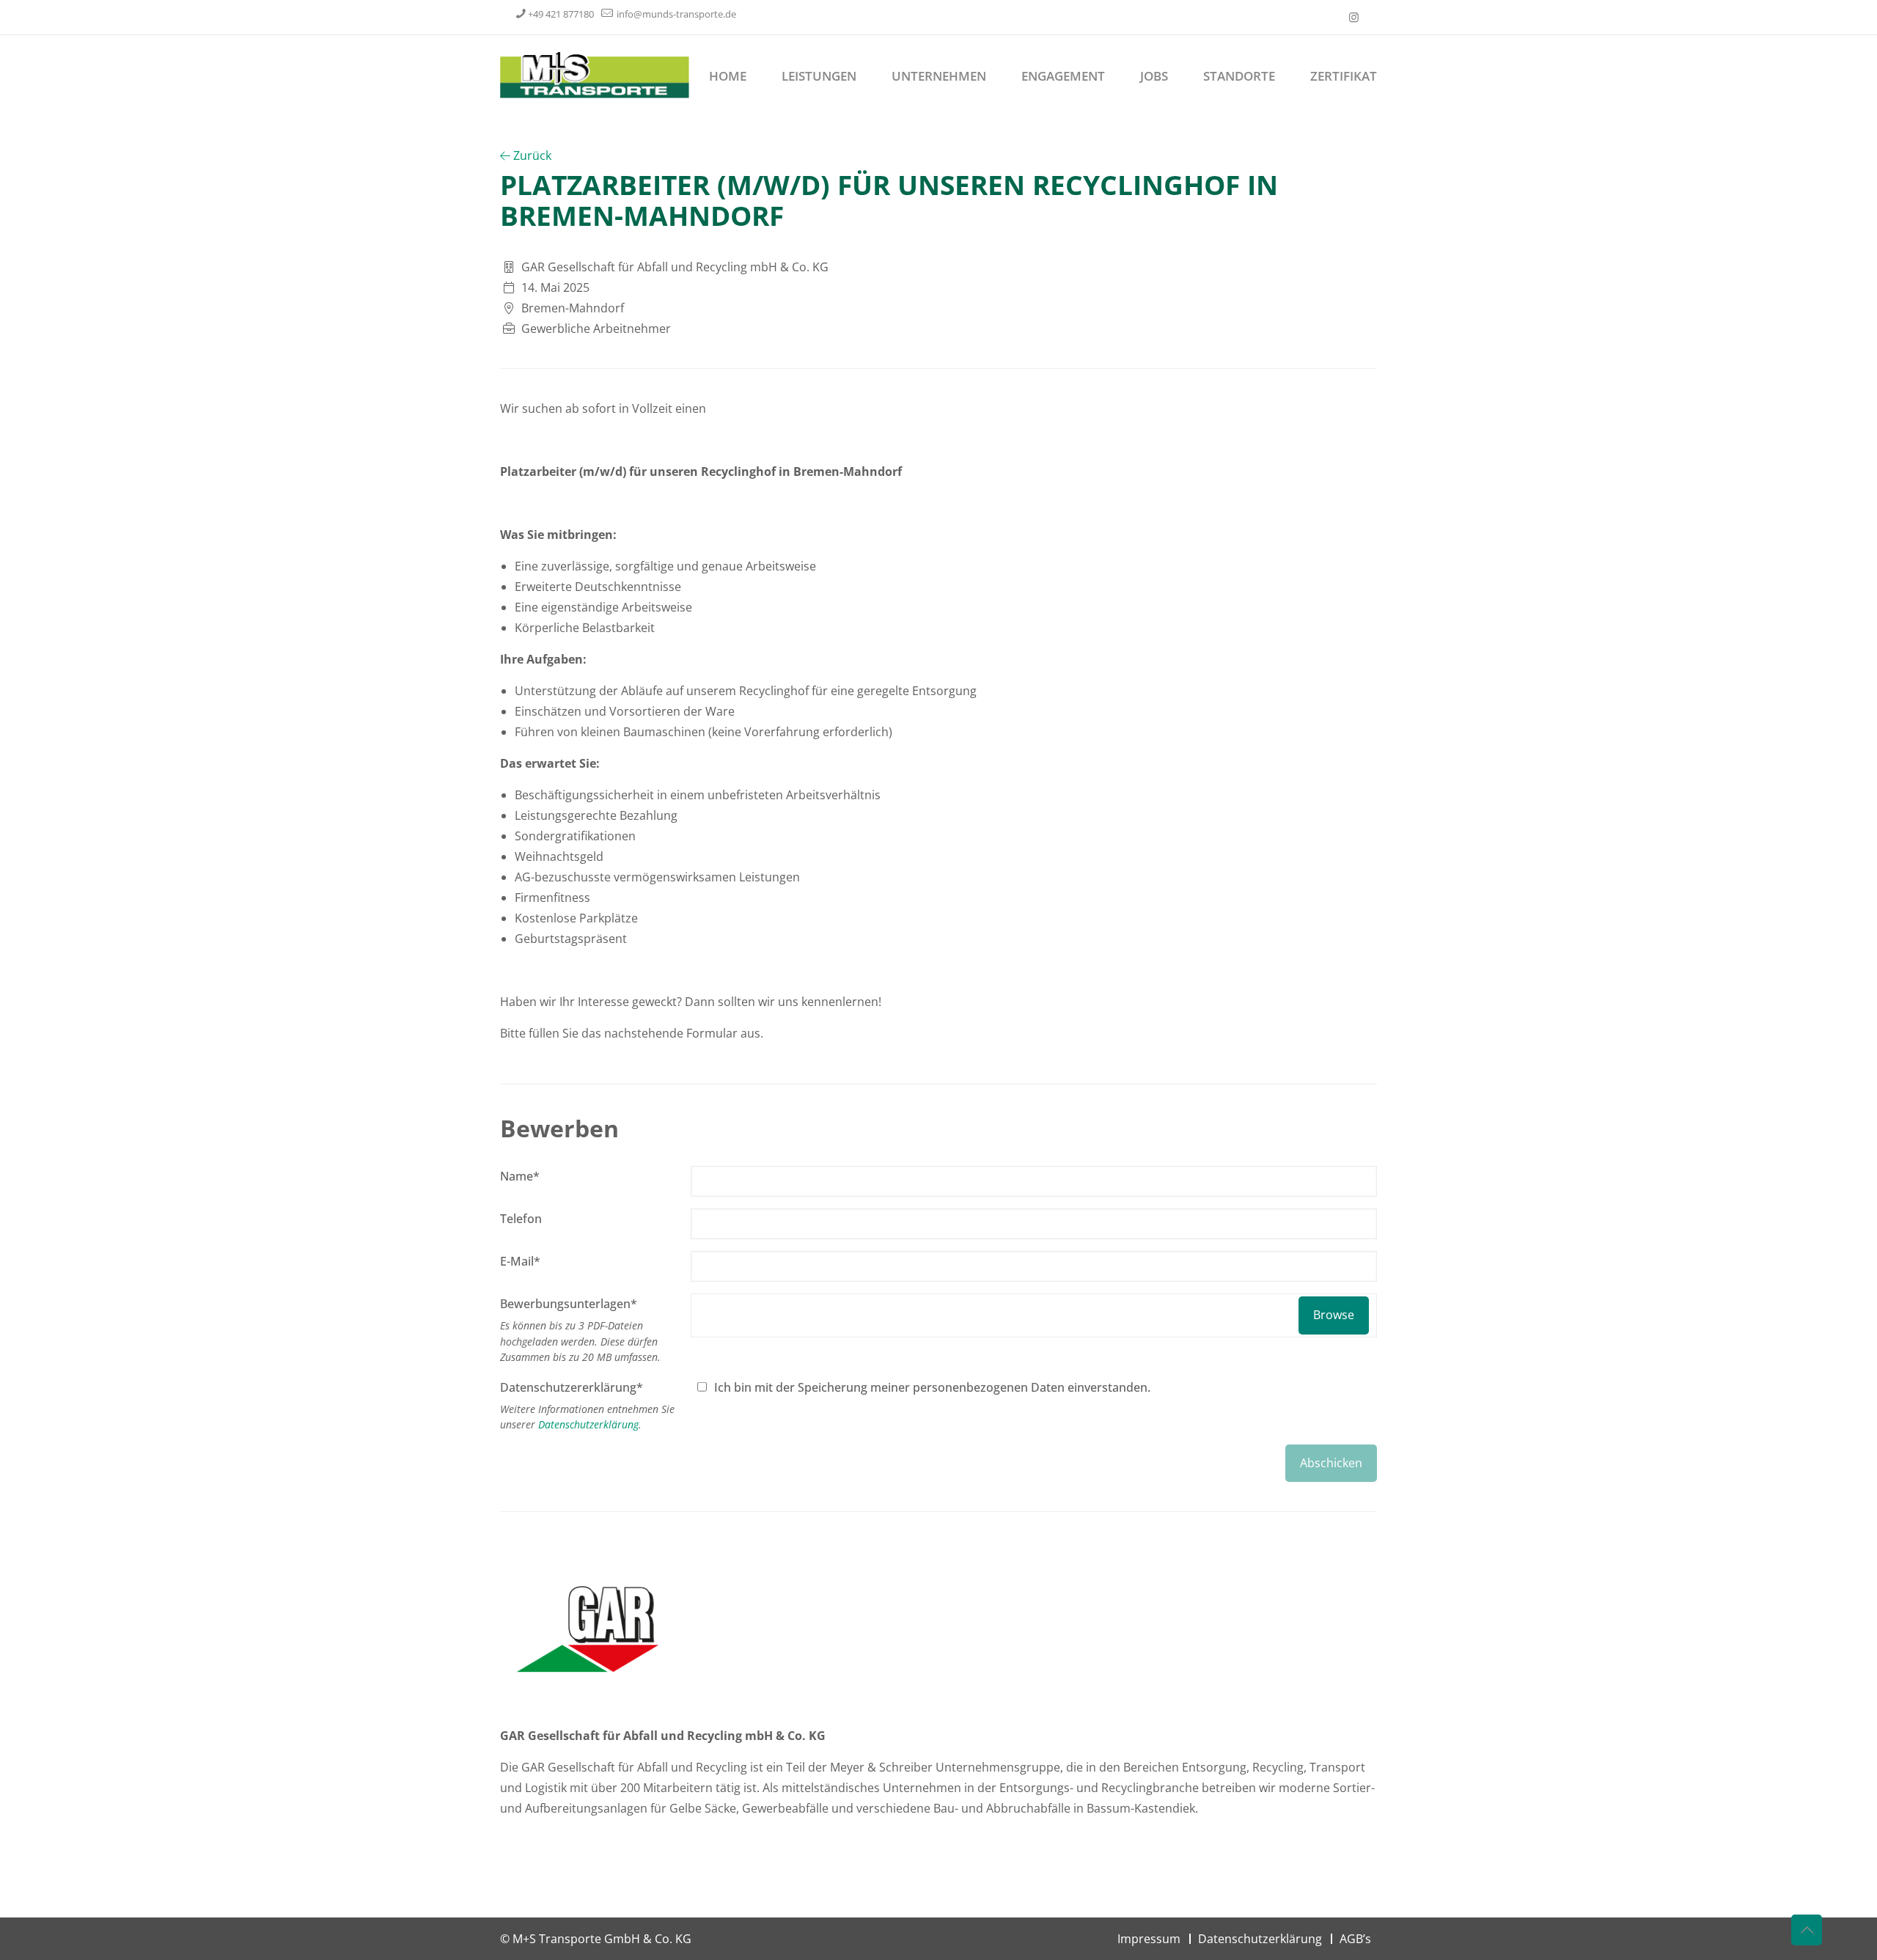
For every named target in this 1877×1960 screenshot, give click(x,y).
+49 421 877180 (561, 14)
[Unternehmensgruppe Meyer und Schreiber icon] (1354, 17)
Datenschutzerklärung (588, 1424)
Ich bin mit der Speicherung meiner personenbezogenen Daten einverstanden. (932, 1387)
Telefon (521, 1219)
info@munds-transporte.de (675, 14)
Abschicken (1331, 1463)
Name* (520, 1176)
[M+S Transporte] (595, 74)
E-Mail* (520, 1261)
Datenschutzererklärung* (572, 1387)
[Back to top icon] (1807, 1930)
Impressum (1149, 1939)
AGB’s (1355, 1939)
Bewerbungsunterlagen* (569, 1304)
